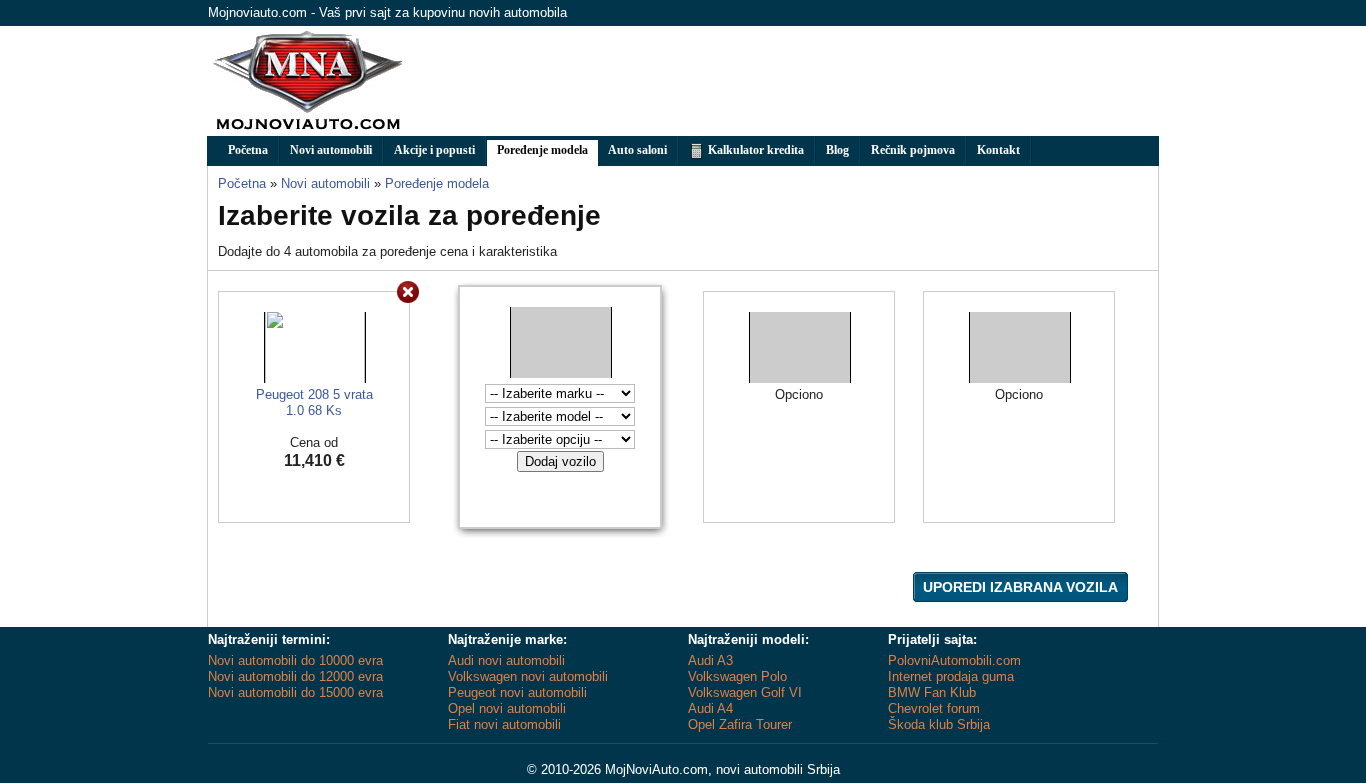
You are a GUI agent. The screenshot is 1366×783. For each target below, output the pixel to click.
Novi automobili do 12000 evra (295, 676)
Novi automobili (331, 150)
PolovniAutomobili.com (954, 660)
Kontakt (998, 150)
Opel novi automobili (507, 708)
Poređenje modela (542, 150)
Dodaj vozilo (560, 461)
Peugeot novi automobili (517, 692)
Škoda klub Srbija (939, 724)
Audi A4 (710, 708)
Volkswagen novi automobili (528, 676)
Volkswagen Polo (737, 676)
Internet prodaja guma (951, 676)
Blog (837, 150)
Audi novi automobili (506, 660)
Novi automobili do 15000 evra (295, 692)
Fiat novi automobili (504, 724)
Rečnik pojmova (913, 150)
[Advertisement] (794, 81)
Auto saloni (637, 150)
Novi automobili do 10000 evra (295, 660)
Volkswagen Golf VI (745, 692)
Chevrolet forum (934, 708)
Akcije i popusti (434, 150)
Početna (248, 150)
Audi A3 (710, 660)
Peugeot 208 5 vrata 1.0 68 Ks (314, 402)
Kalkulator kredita (754, 150)
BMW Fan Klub (932, 692)
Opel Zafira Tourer (740, 724)
